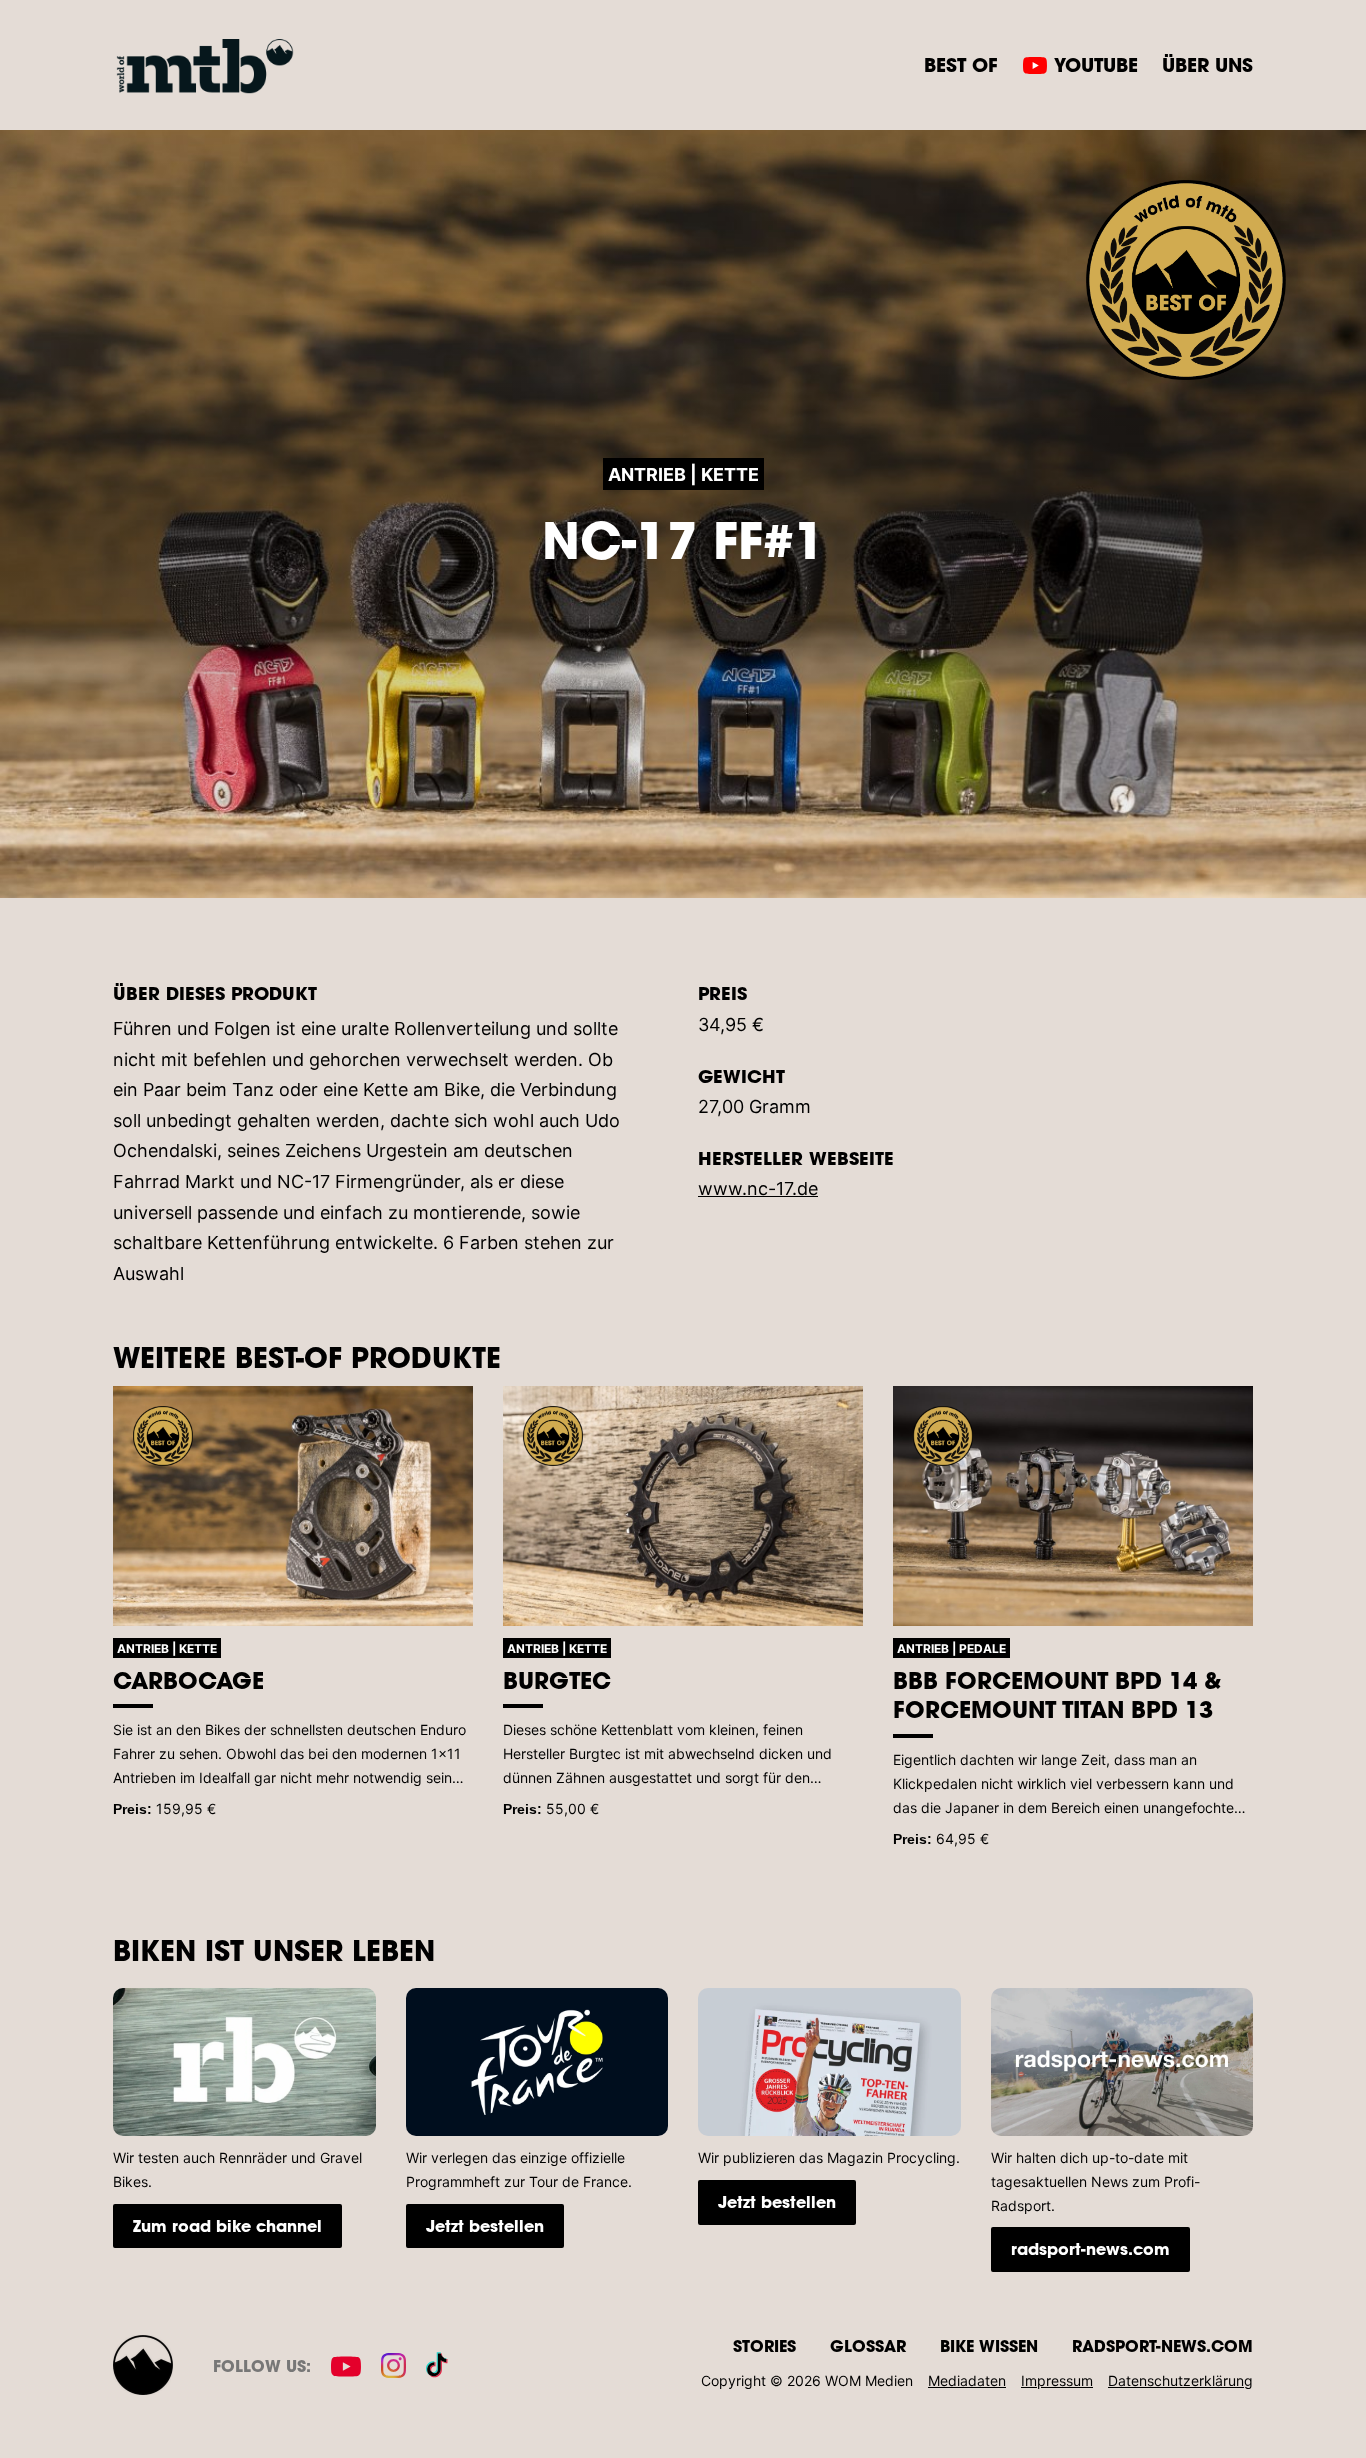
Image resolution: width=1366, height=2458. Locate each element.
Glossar (868, 2345)
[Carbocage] (293, 1506)
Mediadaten (967, 2380)
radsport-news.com (1090, 2248)
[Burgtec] (683, 1506)
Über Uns (1207, 64)
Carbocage (188, 1680)
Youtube (1096, 64)
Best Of (961, 64)
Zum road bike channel (227, 2225)
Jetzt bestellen (485, 2225)
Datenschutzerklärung (1180, 2380)
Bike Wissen (989, 2345)
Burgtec (557, 1680)
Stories (764, 2345)
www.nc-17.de (758, 1188)
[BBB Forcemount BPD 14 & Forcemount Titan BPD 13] (1073, 1506)
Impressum (1057, 2380)
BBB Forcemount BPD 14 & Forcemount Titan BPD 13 (1057, 1695)
